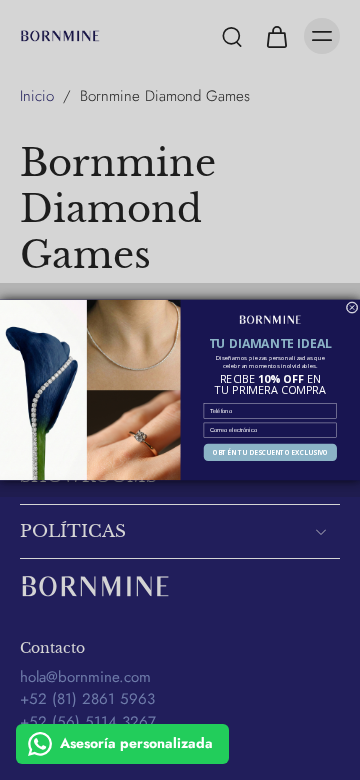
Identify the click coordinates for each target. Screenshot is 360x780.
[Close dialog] (352, 308)
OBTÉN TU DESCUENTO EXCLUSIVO (271, 452)
